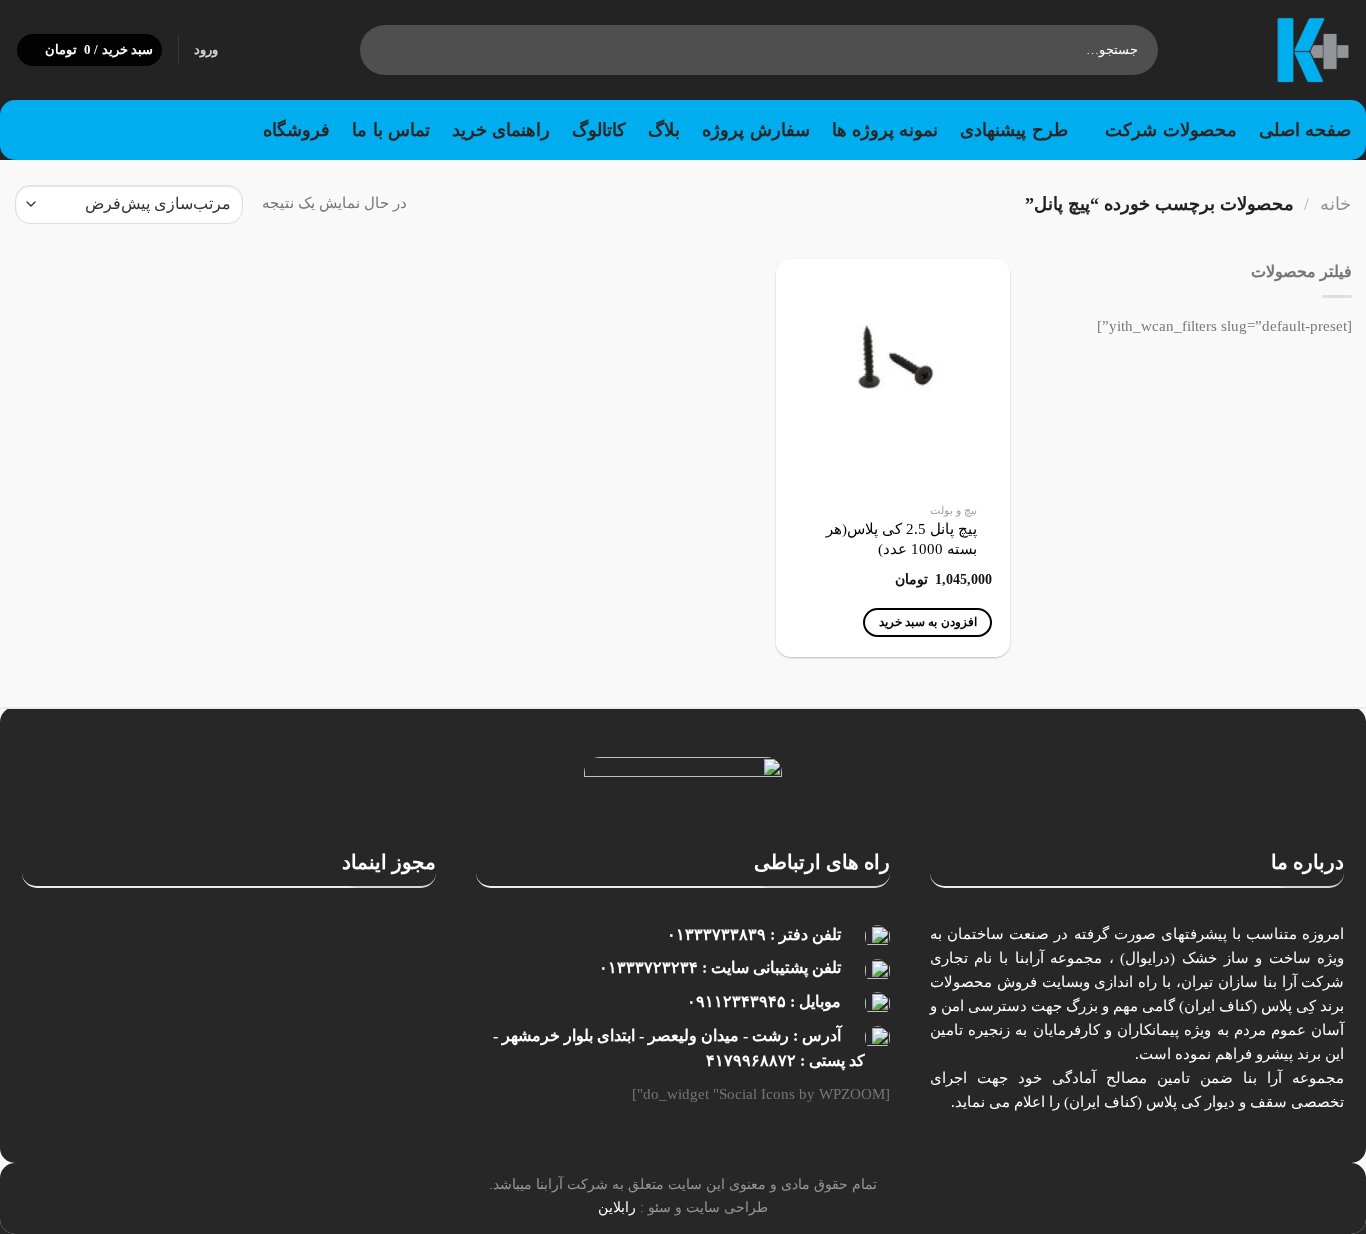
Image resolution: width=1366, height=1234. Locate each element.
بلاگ (664, 130)
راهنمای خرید (501, 130)
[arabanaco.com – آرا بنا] (1269, 50)
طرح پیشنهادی (1013, 130)
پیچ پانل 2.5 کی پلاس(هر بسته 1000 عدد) (901, 539)
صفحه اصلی (1305, 130)
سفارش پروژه (755, 130)
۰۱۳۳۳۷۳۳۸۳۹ (716, 934)
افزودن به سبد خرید (928, 622)
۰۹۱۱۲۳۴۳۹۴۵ (736, 1001)
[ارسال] (379, 50)
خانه (1335, 204)
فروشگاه (296, 130)
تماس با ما (391, 130)
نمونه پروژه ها (885, 130)
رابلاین (617, 1207)
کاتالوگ (599, 130)
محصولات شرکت (1170, 130)
